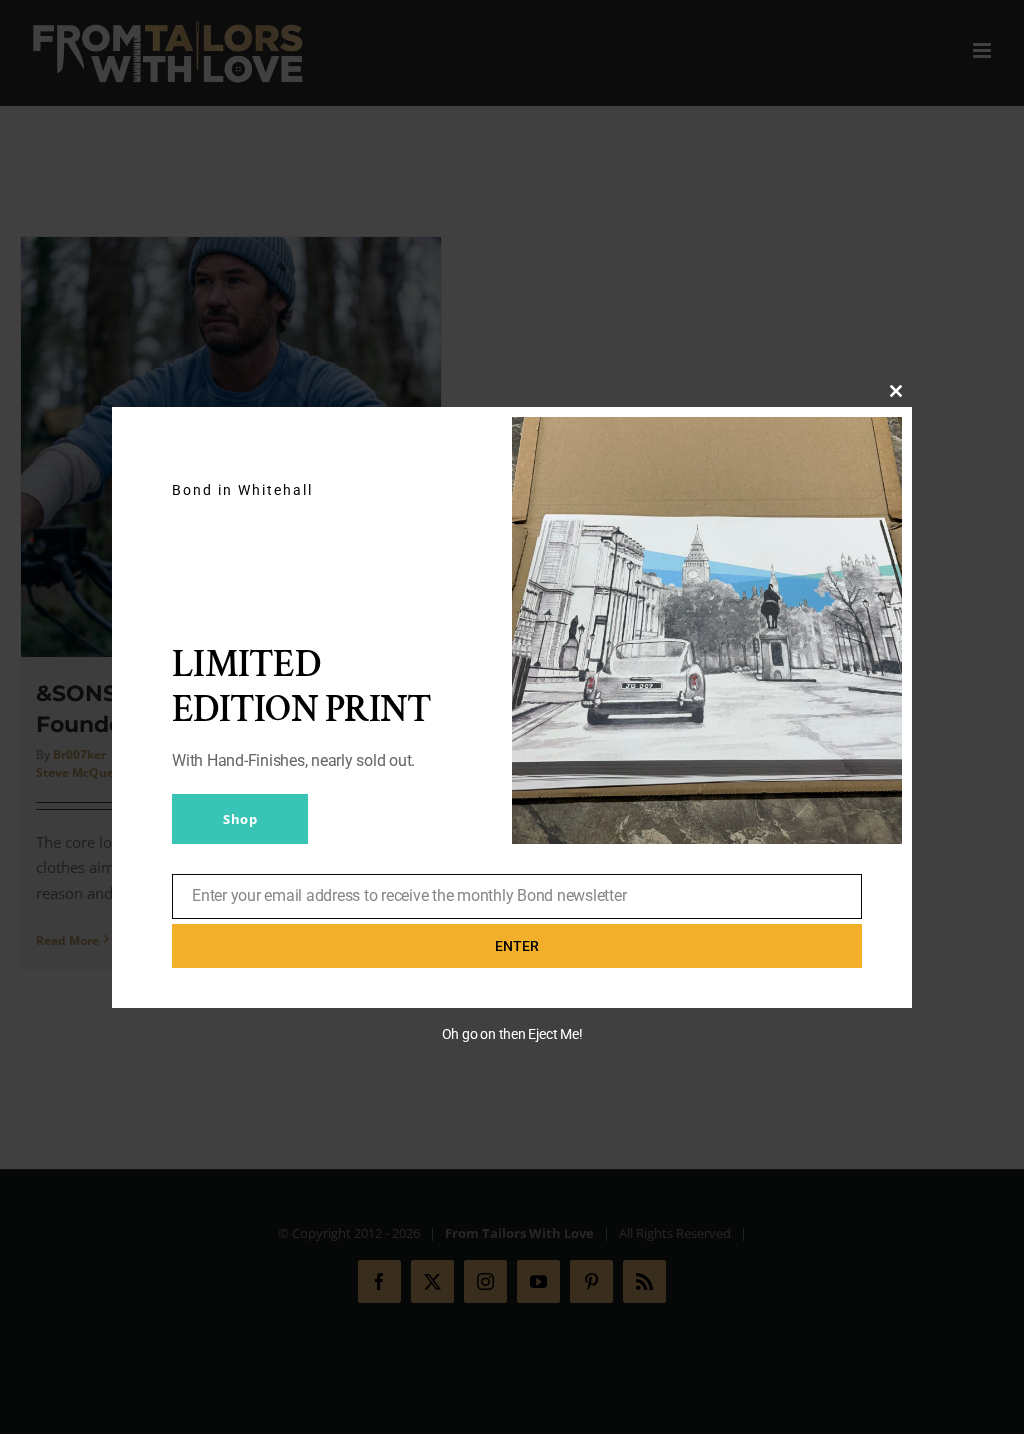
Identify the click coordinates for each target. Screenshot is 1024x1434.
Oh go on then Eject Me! (512, 1034)
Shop (240, 819)
